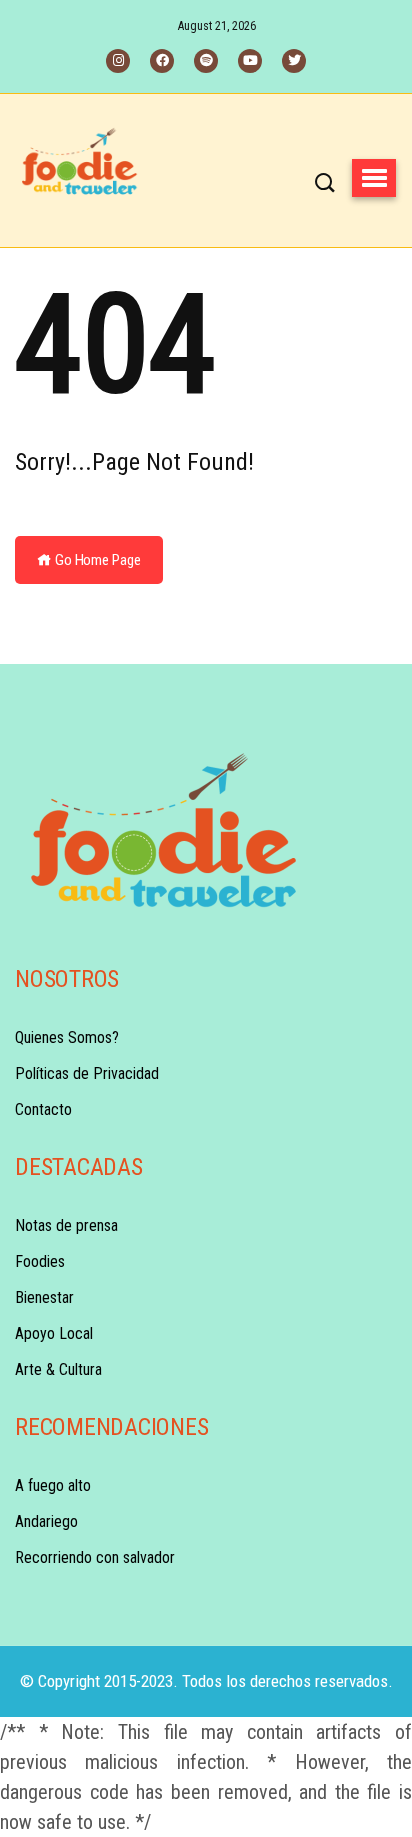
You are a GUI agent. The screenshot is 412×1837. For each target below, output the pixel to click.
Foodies (40, 1261)
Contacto (43, 1109)
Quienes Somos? (67, 1037)
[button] (374, 178)
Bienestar (44, 1297)
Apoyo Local (54, 1333)
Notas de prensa (66, 1225)
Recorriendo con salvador (95, 1557)
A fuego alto (53, 1485)
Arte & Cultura (58, 1369)
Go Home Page (96, 560)
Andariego (46, 1521)
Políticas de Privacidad (87, 1073)
